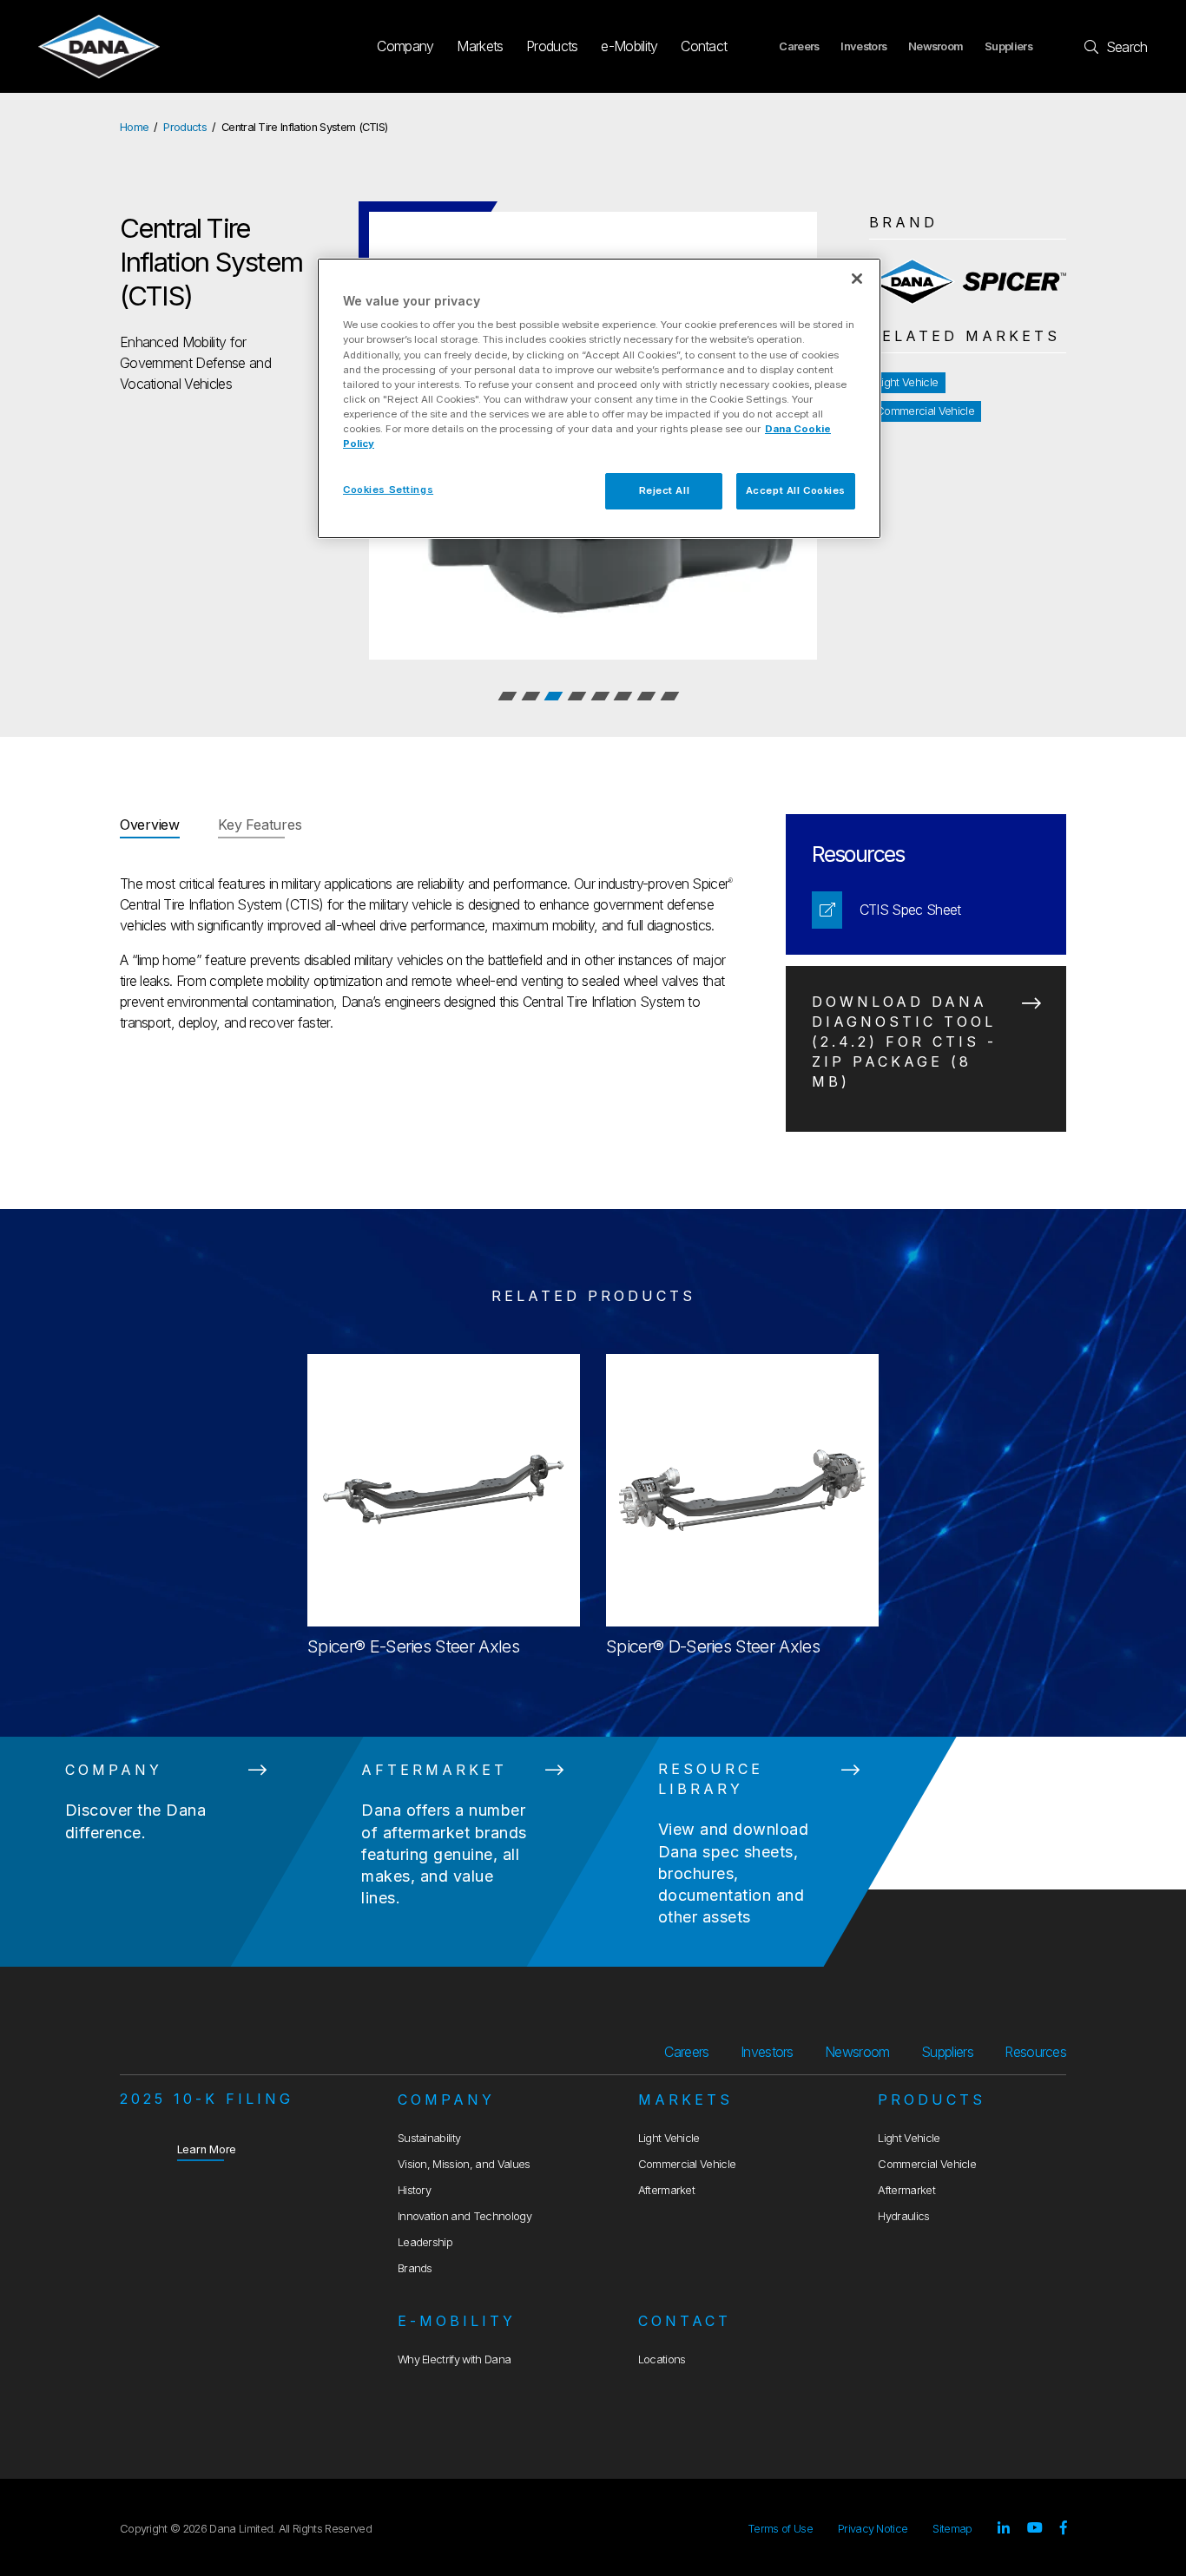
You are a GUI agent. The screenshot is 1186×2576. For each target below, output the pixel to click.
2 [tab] (530, 696)
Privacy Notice (873, 2529)
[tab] (150, 826)
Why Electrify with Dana (454, 2359)
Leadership (425, 2242)
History (414, 2190)
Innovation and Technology (465, 2216)
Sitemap (952, 2529)
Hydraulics (903, 2216)
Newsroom (936, 46)
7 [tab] (646, 696)
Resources (1035, 2052)
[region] (599, 398)
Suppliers (1008, 46)
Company (405, 46)
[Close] (857, 279)
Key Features (260, 825)
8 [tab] (669, 696)
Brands (415, 2268)
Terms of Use (780, 2529)
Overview (150, 825)
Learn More (207, 2149)
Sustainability (429, 2138)
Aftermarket (667, 2190)
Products (552, 46)
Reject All (665, 490)
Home (134, 127)
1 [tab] (507, 696)
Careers (799, 46)
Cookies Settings (388, 490)
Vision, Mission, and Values (464, 2164)
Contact (704, 46)
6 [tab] (623, 696)
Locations (662, 2359)
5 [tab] (600, 696)
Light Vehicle (907, 382)
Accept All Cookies (796, 490)
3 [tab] (554, 696)
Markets (480, 46)
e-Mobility (629, 46)
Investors (863, 46)
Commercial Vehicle (925, 411)
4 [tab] (577, 696)
